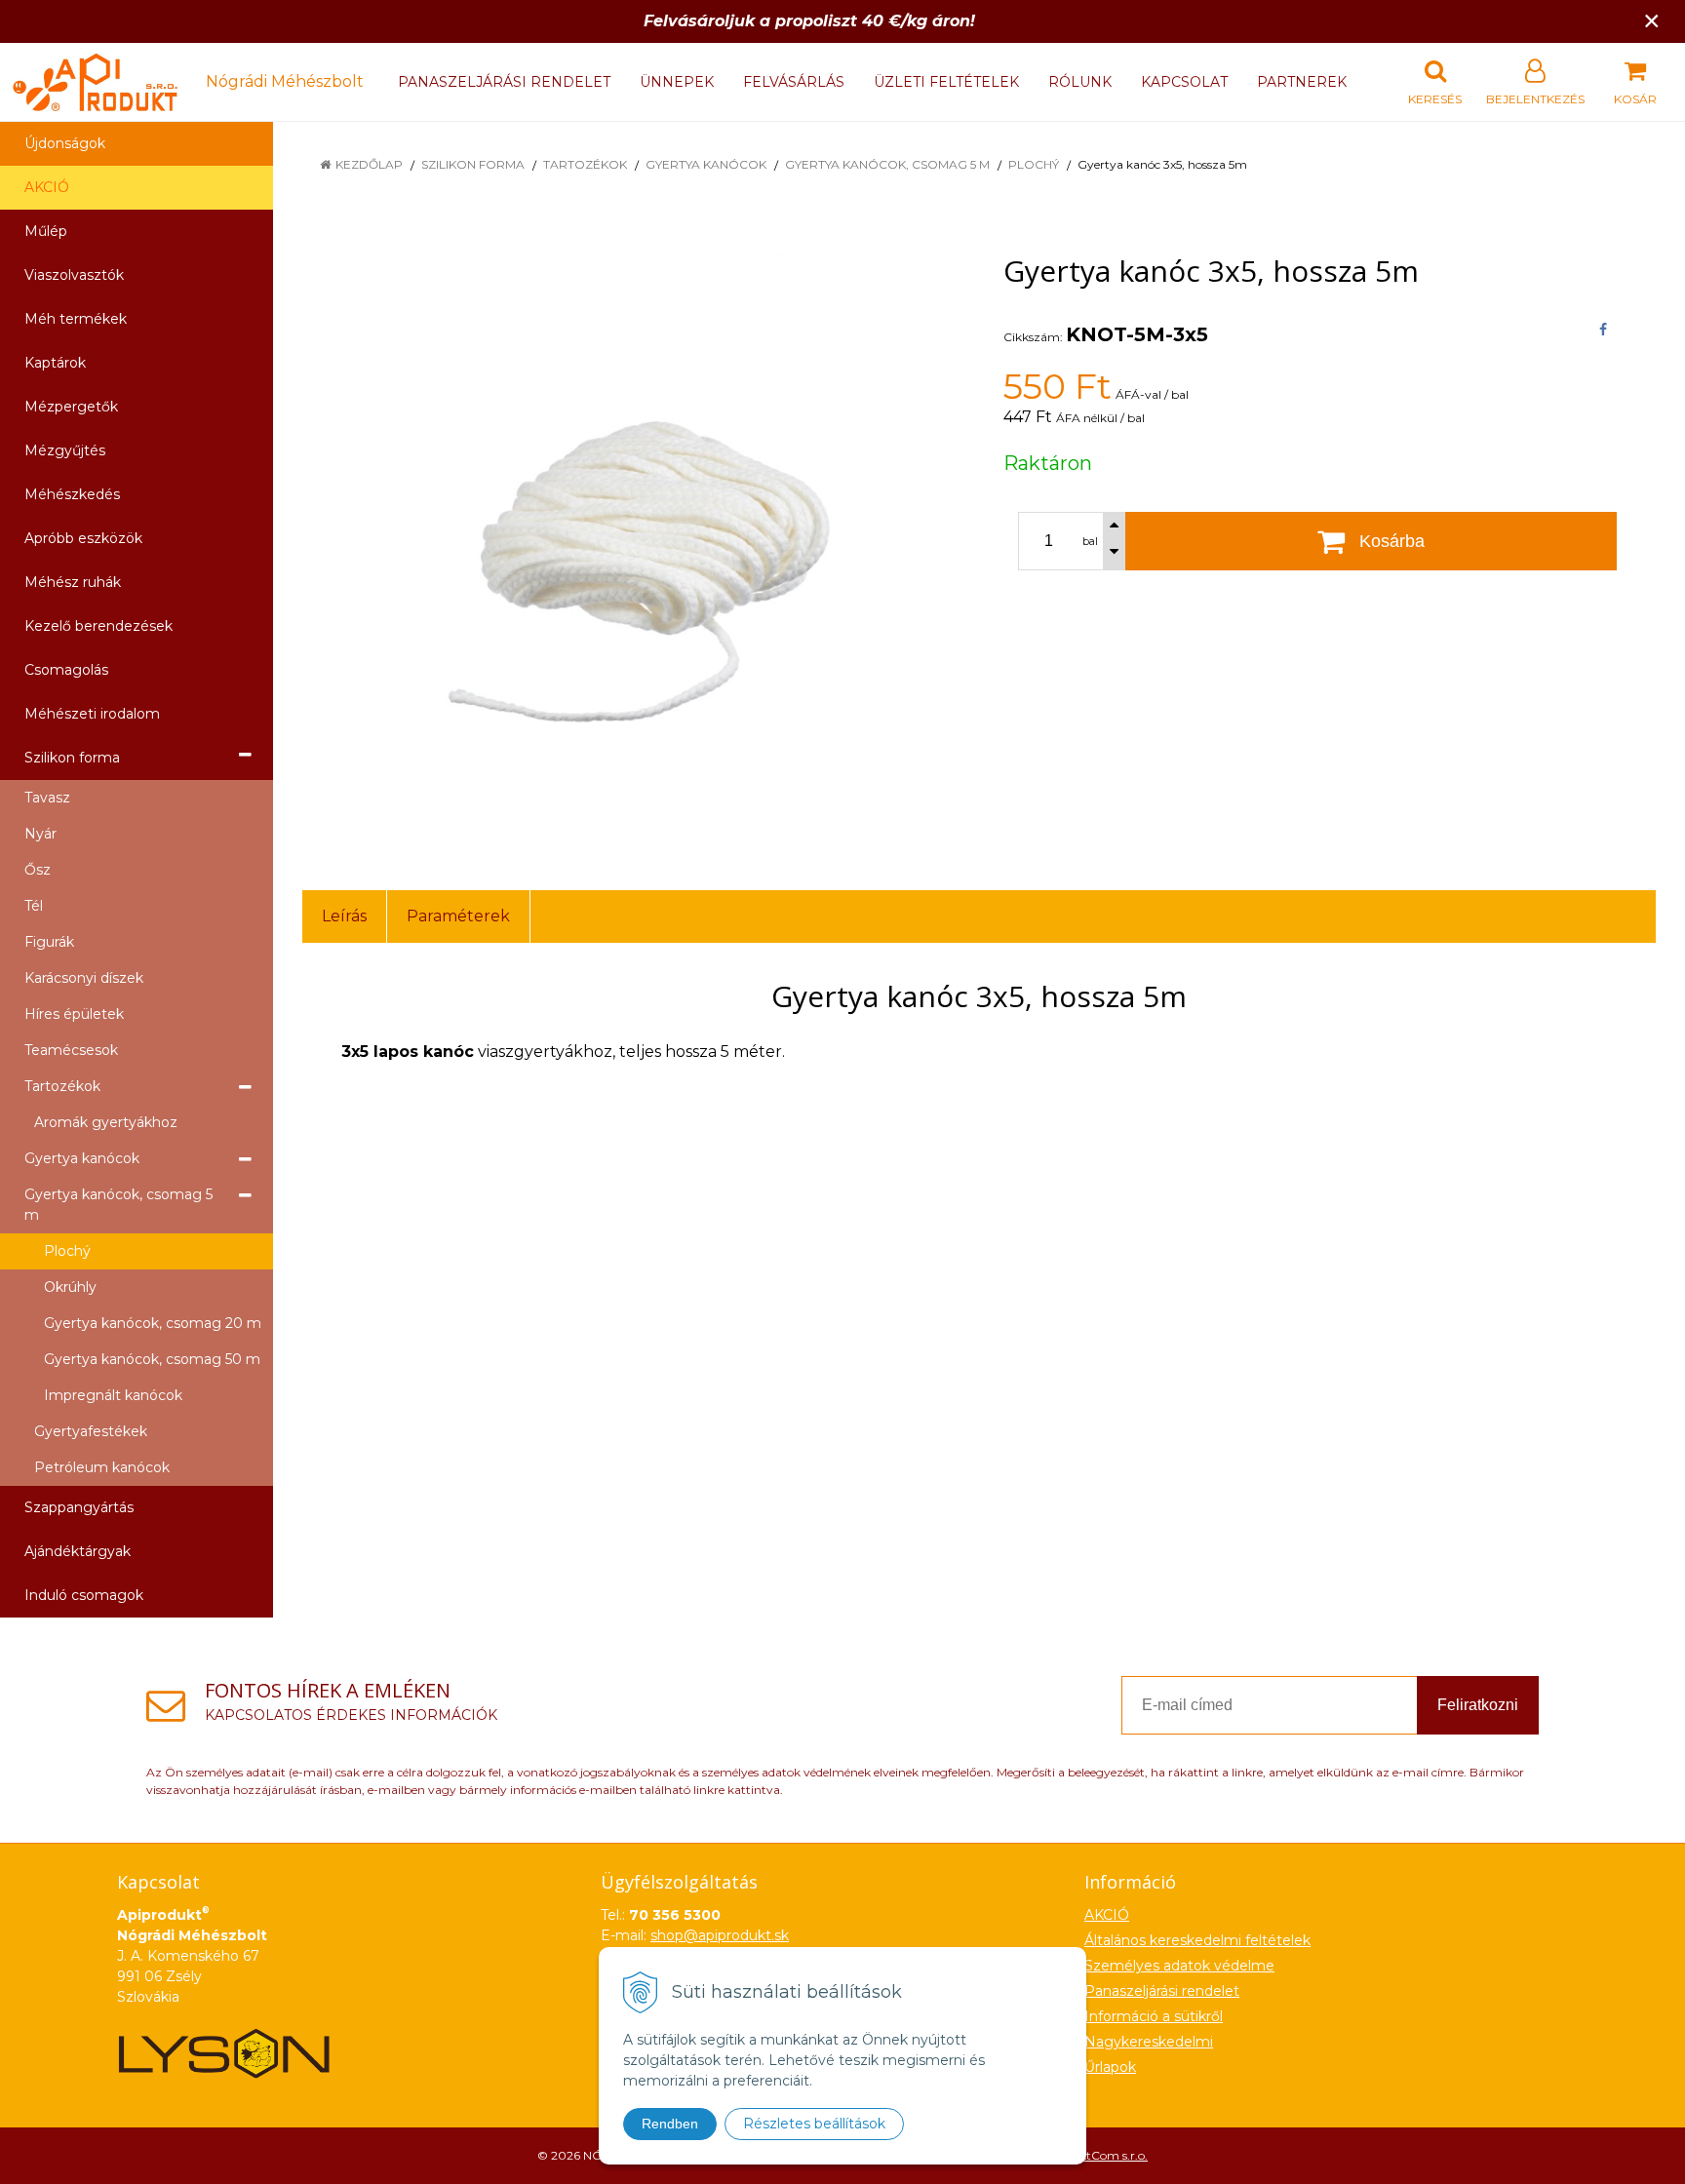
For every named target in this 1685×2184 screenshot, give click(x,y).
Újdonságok (65, 143)
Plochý (1034, 164)
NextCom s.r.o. (1107, 2155)
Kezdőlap (369, 164)
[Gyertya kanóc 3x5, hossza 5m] (628, 539)
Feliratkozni (1478, 1705)
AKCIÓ (47, 187)
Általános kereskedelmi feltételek (1197, 1940)
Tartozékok (585, 164)
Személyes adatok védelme (1179, 1966)
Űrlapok (1110, 2067)
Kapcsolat (1184, 82)
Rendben (670, 2124)
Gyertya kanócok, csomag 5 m (887, 164)
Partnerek (1302, 82)
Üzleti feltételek (946, 82)
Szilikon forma (473, 164)
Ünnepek (677, 82)
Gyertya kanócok (706, 164)
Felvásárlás (794, 82)
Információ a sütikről (1154, 2016)
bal (1090, 541)
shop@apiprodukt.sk (720, 1935)
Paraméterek (458, 916)
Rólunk (1080, 82)
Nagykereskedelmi (1149, 2042)
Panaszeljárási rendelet (504, 82)
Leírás (344, 916)
